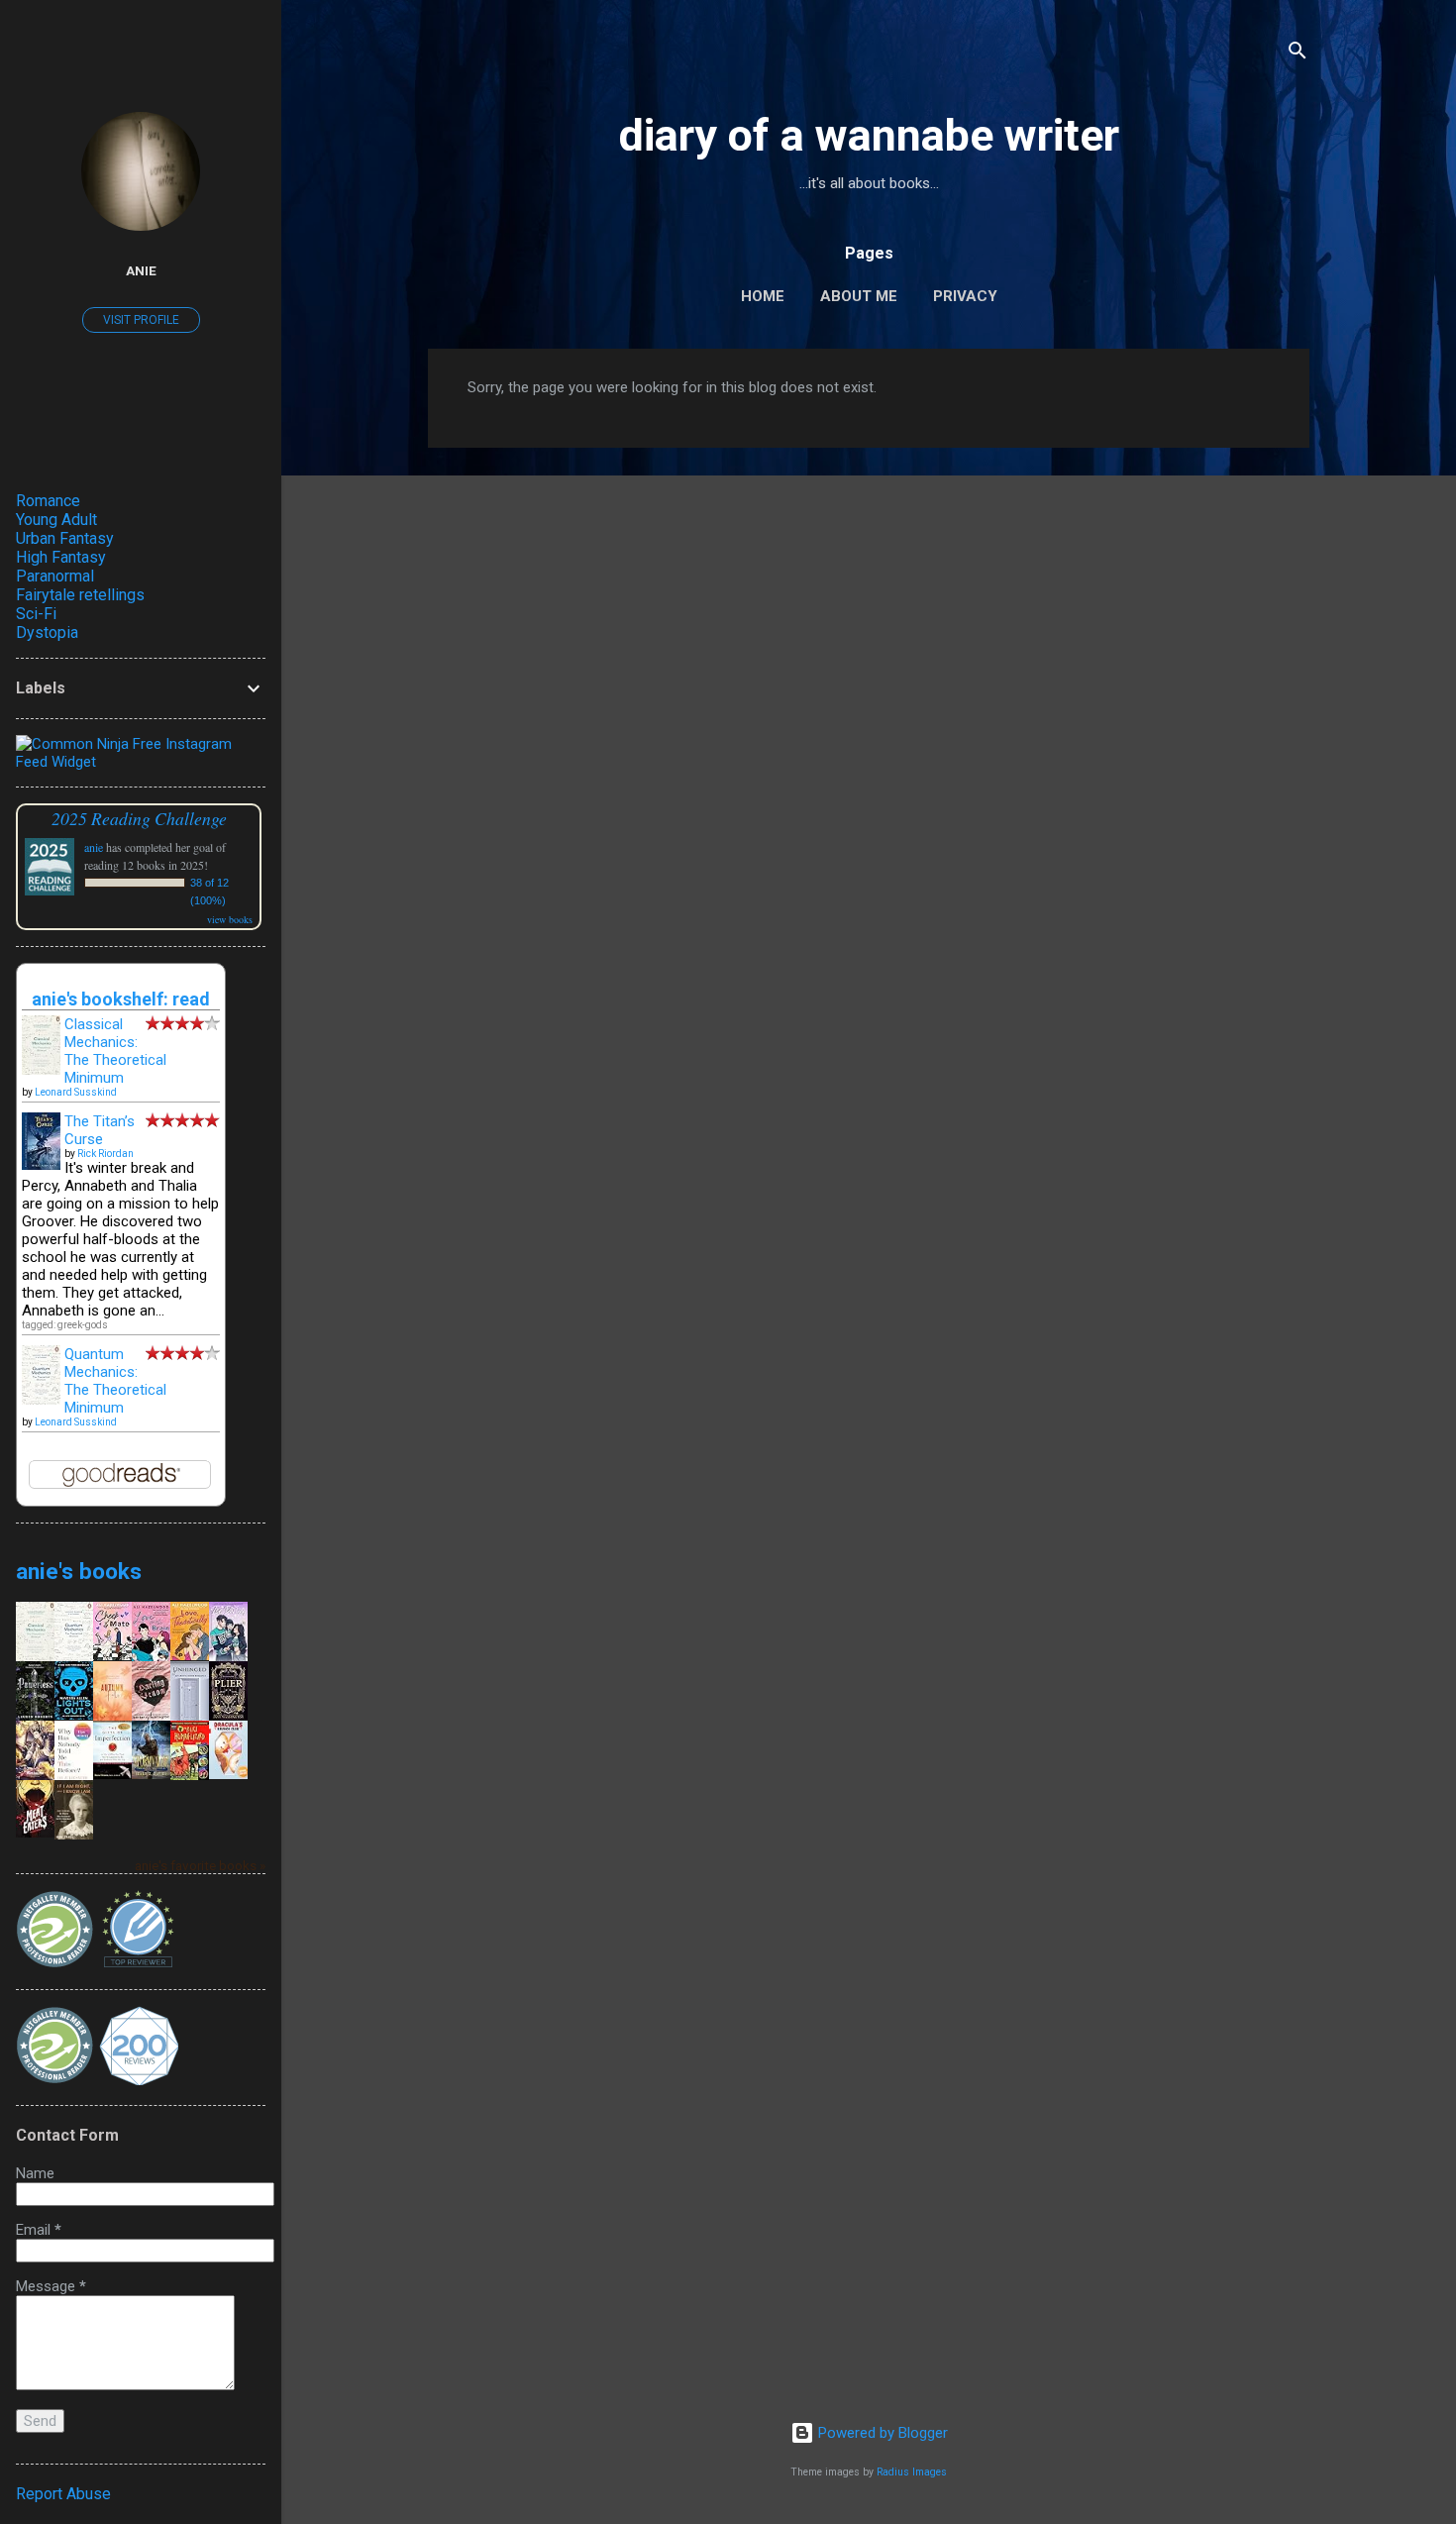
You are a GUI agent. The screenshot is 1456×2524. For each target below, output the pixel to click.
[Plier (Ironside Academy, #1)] (228, 1715)
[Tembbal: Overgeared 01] (35, 1775)
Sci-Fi (36, 614)
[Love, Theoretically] (190, 1655)
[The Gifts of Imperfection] (112, 1774)
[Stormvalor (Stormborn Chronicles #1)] (151, 1774)
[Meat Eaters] (35, 1833)
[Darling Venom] (151, 1716)
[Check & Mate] (112, 1655)
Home (763, 296)
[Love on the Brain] (151, 1657)
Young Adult (56, 520)
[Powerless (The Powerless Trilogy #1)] (35, 1716)
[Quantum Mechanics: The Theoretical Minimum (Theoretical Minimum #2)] (41, 1400)
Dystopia (47, 632)
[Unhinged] (190, 1719)
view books (230, 919)
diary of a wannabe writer (869, 135)
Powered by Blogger (881, 2433)
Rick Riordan (105, 1154)
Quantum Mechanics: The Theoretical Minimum (115, 1381)
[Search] (1298, 54)
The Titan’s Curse (100, 1130)
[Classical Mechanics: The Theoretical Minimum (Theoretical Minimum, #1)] (41, 1071)
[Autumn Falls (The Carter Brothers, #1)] (112, 1716)
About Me (859, 296)
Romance (48, 501)
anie (141, 270)
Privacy (965, 296)
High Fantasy (61, 557)
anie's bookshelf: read (121, 999)
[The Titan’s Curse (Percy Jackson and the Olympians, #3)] (41, 1165)
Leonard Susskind (76, 1092)
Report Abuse (63, 2494)
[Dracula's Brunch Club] (228, 1774)
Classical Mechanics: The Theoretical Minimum (115, 1051)
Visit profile (141, 320)
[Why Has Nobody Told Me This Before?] (74, 1778)
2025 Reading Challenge (139, 818)
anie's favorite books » (200, 1865)
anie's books (79, 1571)
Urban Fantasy (65, 538)
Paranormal (55, 576)
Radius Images (912, 2472)
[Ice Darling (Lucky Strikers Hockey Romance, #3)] (228, 1659)
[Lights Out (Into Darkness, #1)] (74, 1715)
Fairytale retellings (80, 595)
